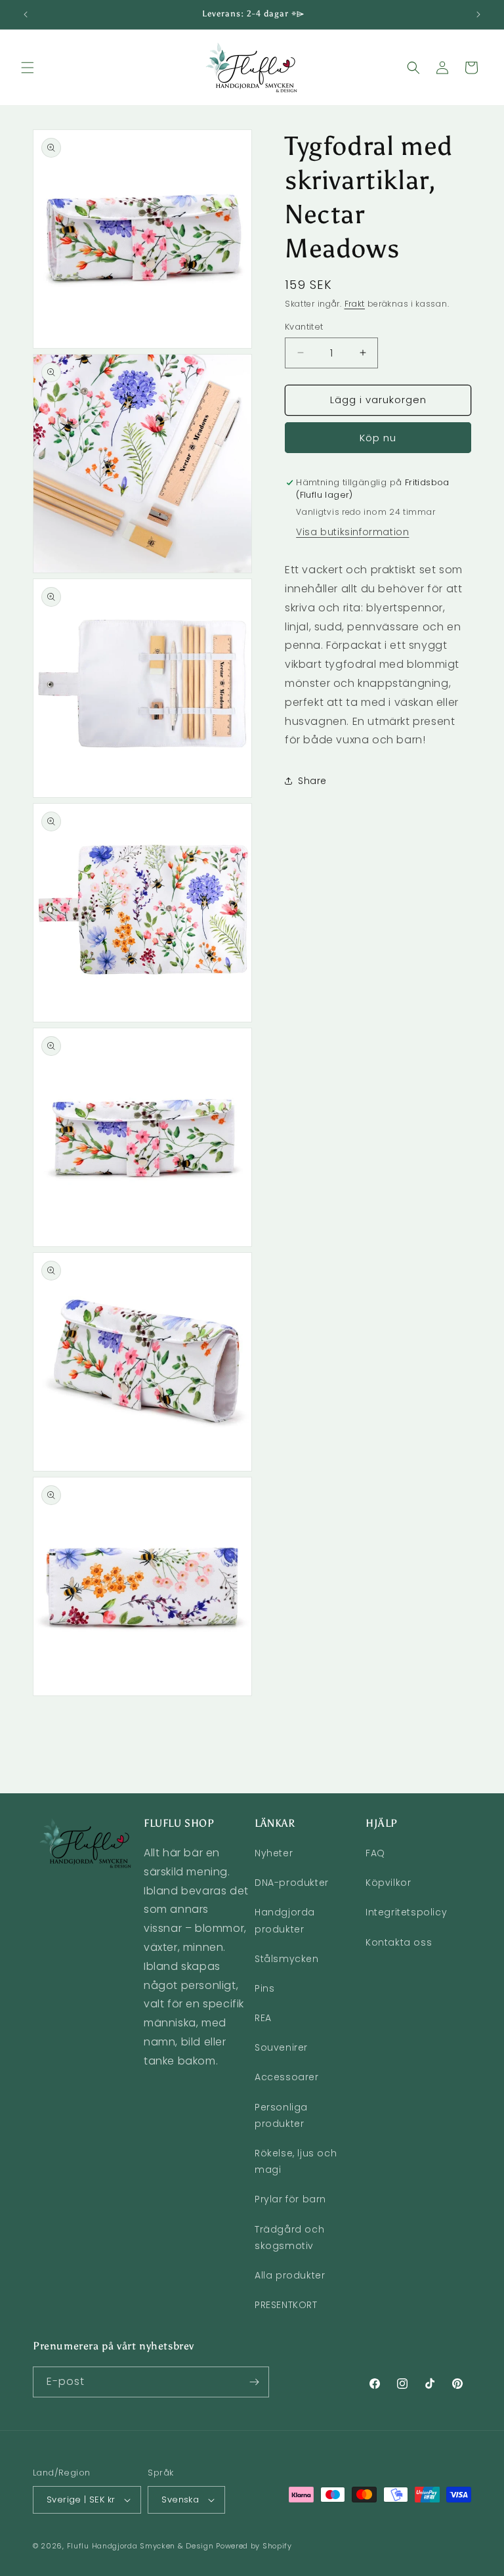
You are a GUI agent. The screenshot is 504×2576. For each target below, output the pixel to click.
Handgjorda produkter (285, 1920)
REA (263, 2018)
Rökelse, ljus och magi (296, 2161)
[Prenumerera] (254, 2382)
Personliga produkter (281, 2115)
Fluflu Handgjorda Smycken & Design (140, 2546)
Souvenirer (281, 2047)
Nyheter (274, 1853)
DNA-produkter (292, 1883)
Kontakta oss (399, 1942)
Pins (264, 1988)
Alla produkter (290, 2275)
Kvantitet (304, 327)
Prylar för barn (290, 2199)
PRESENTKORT (286, 2305)
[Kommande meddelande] (478, 14)
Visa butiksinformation (352, 532)
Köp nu (378, 438)
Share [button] (312, 781)
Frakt (355, 304)
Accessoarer (287, 2077)
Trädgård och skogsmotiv (289, 2238)
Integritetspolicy (406, 1912)
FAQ (375, 1853)
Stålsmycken (287, 1959)
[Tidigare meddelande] (26, 14)
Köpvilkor (388, 1883)
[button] (28, 68)
